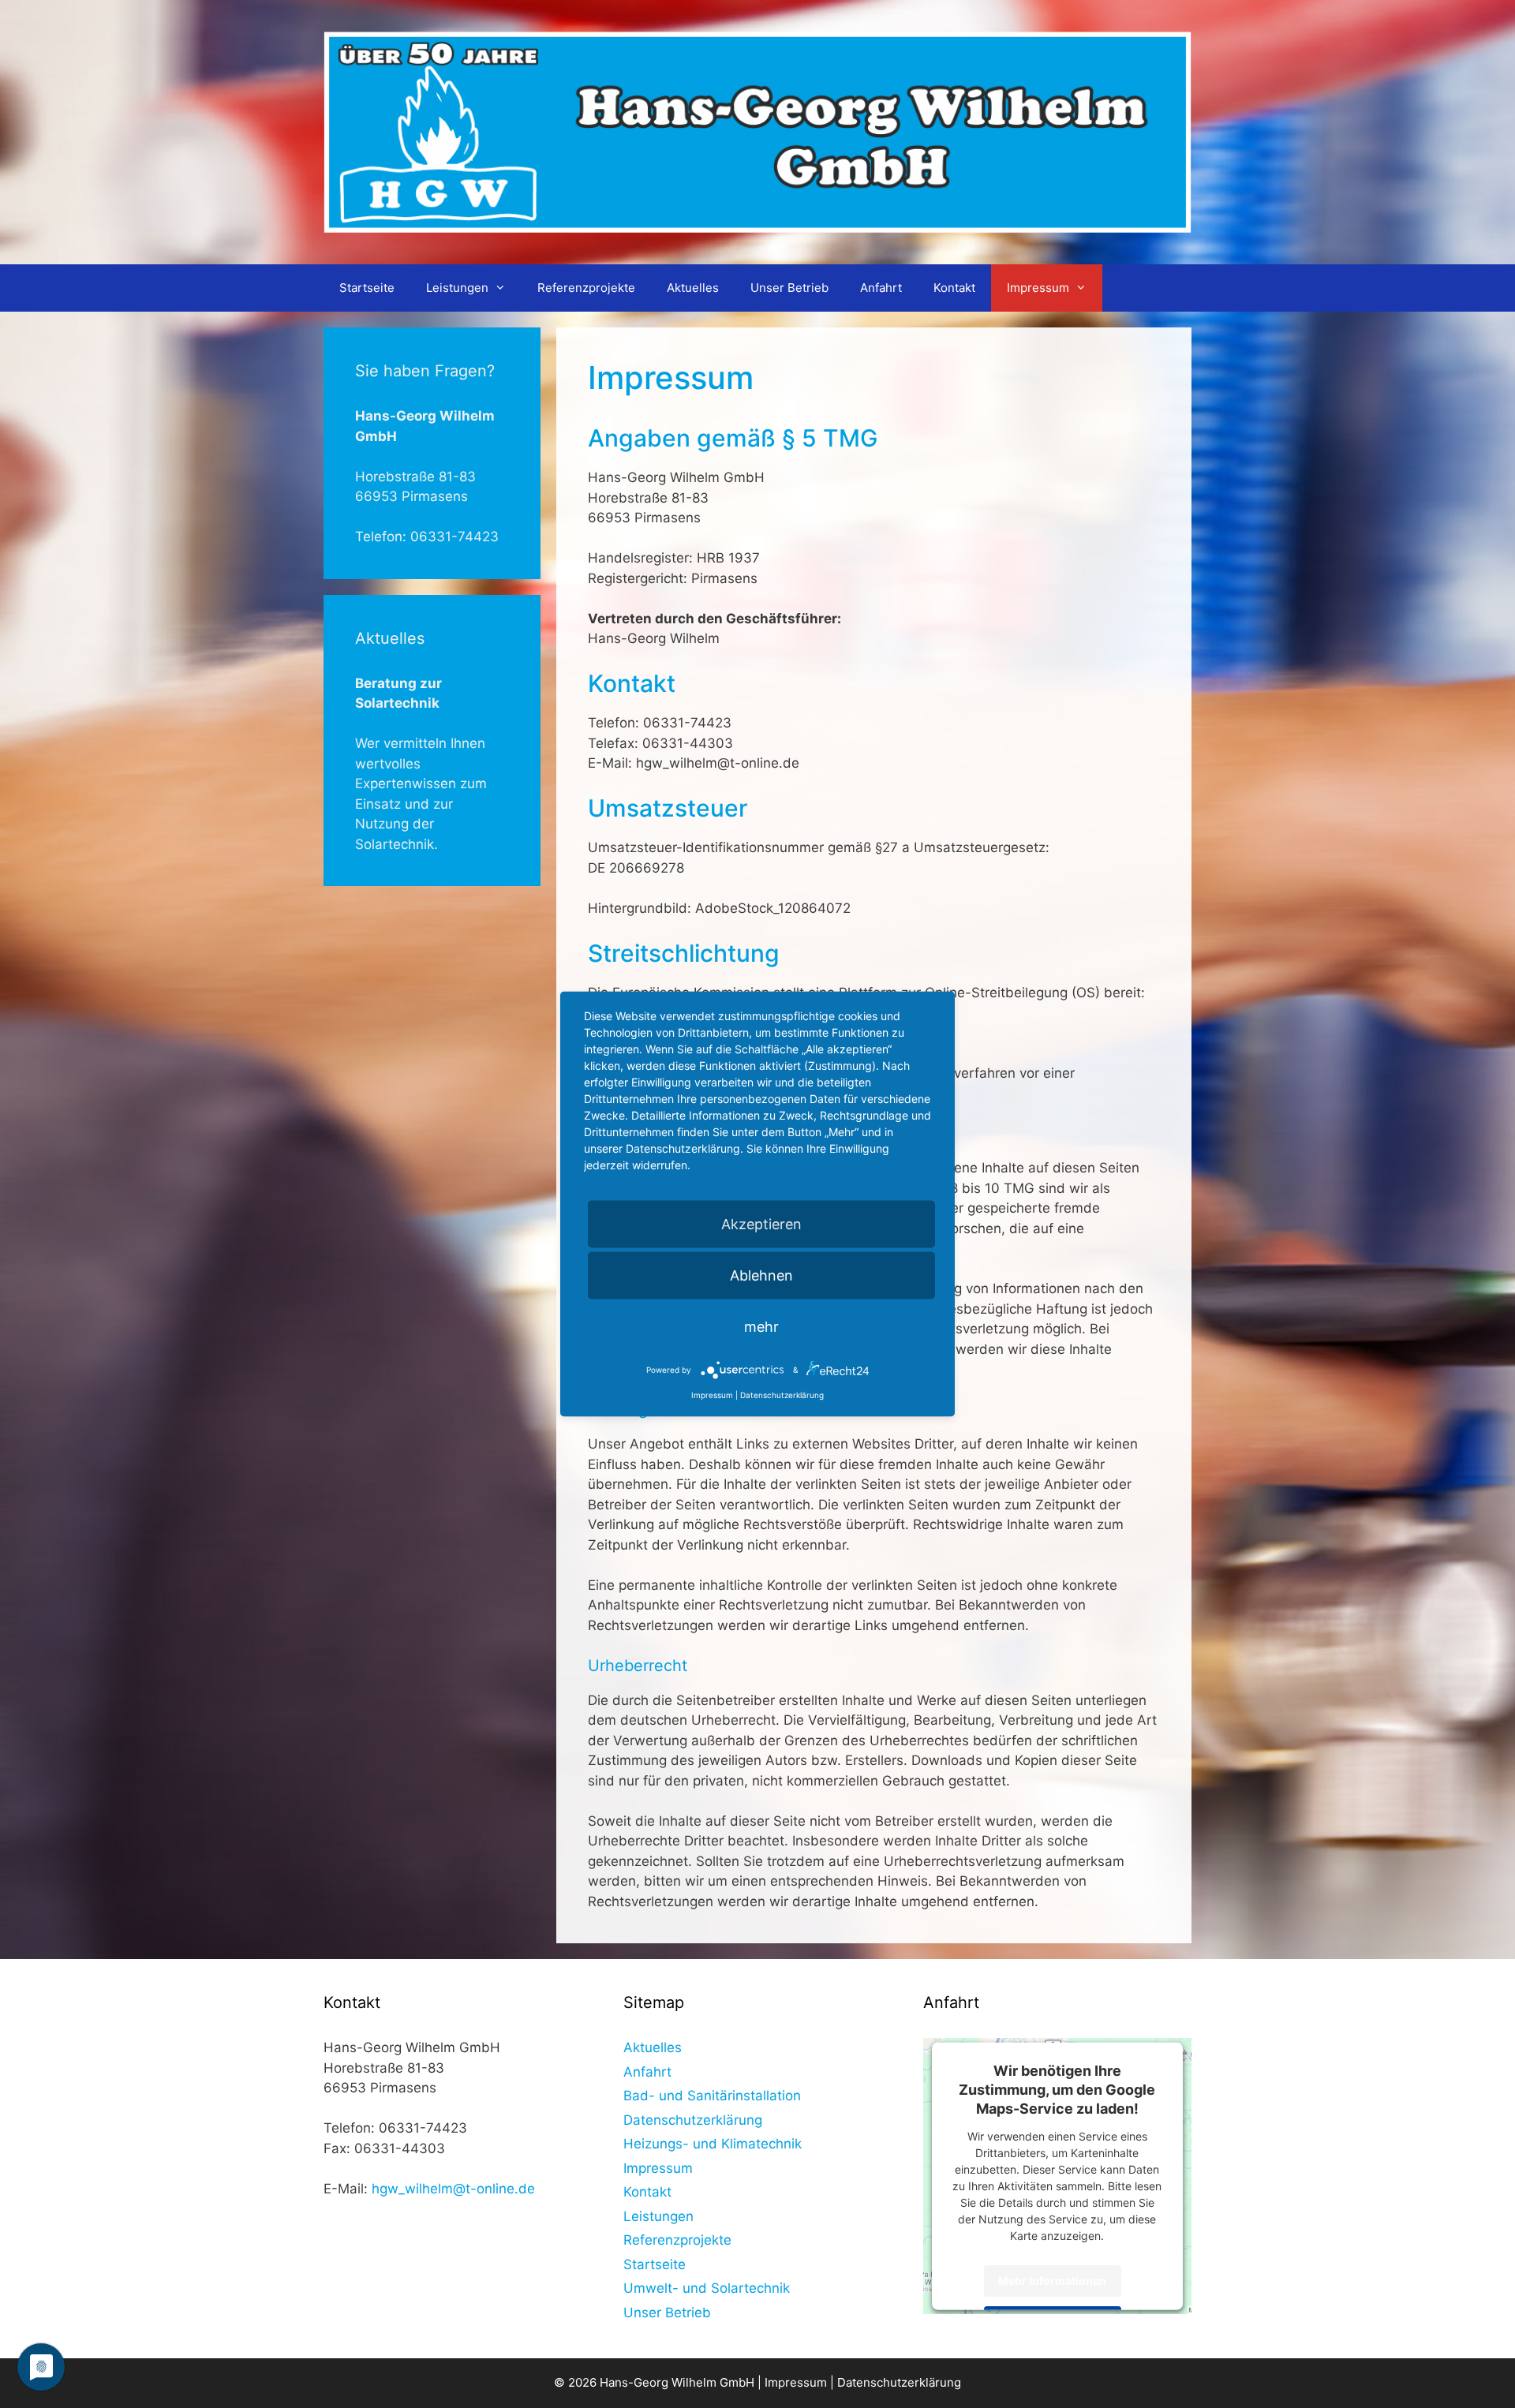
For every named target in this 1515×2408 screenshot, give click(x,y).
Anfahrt (881, 288)
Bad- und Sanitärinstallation (712, 2096)
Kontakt (954, 288)
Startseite (367, 288)
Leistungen (457, 288)
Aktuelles (693, 288)
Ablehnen (761, 1275)
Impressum (1038, 288)
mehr (761, 1327)
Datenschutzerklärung (693, 2120)
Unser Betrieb (789, 288)
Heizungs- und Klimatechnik (713, 2144)
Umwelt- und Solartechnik (707, 2288)
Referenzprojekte (586, 288)
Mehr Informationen (1052, 2281)
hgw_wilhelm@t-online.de (453, 2189)
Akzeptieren (761, 1224)
